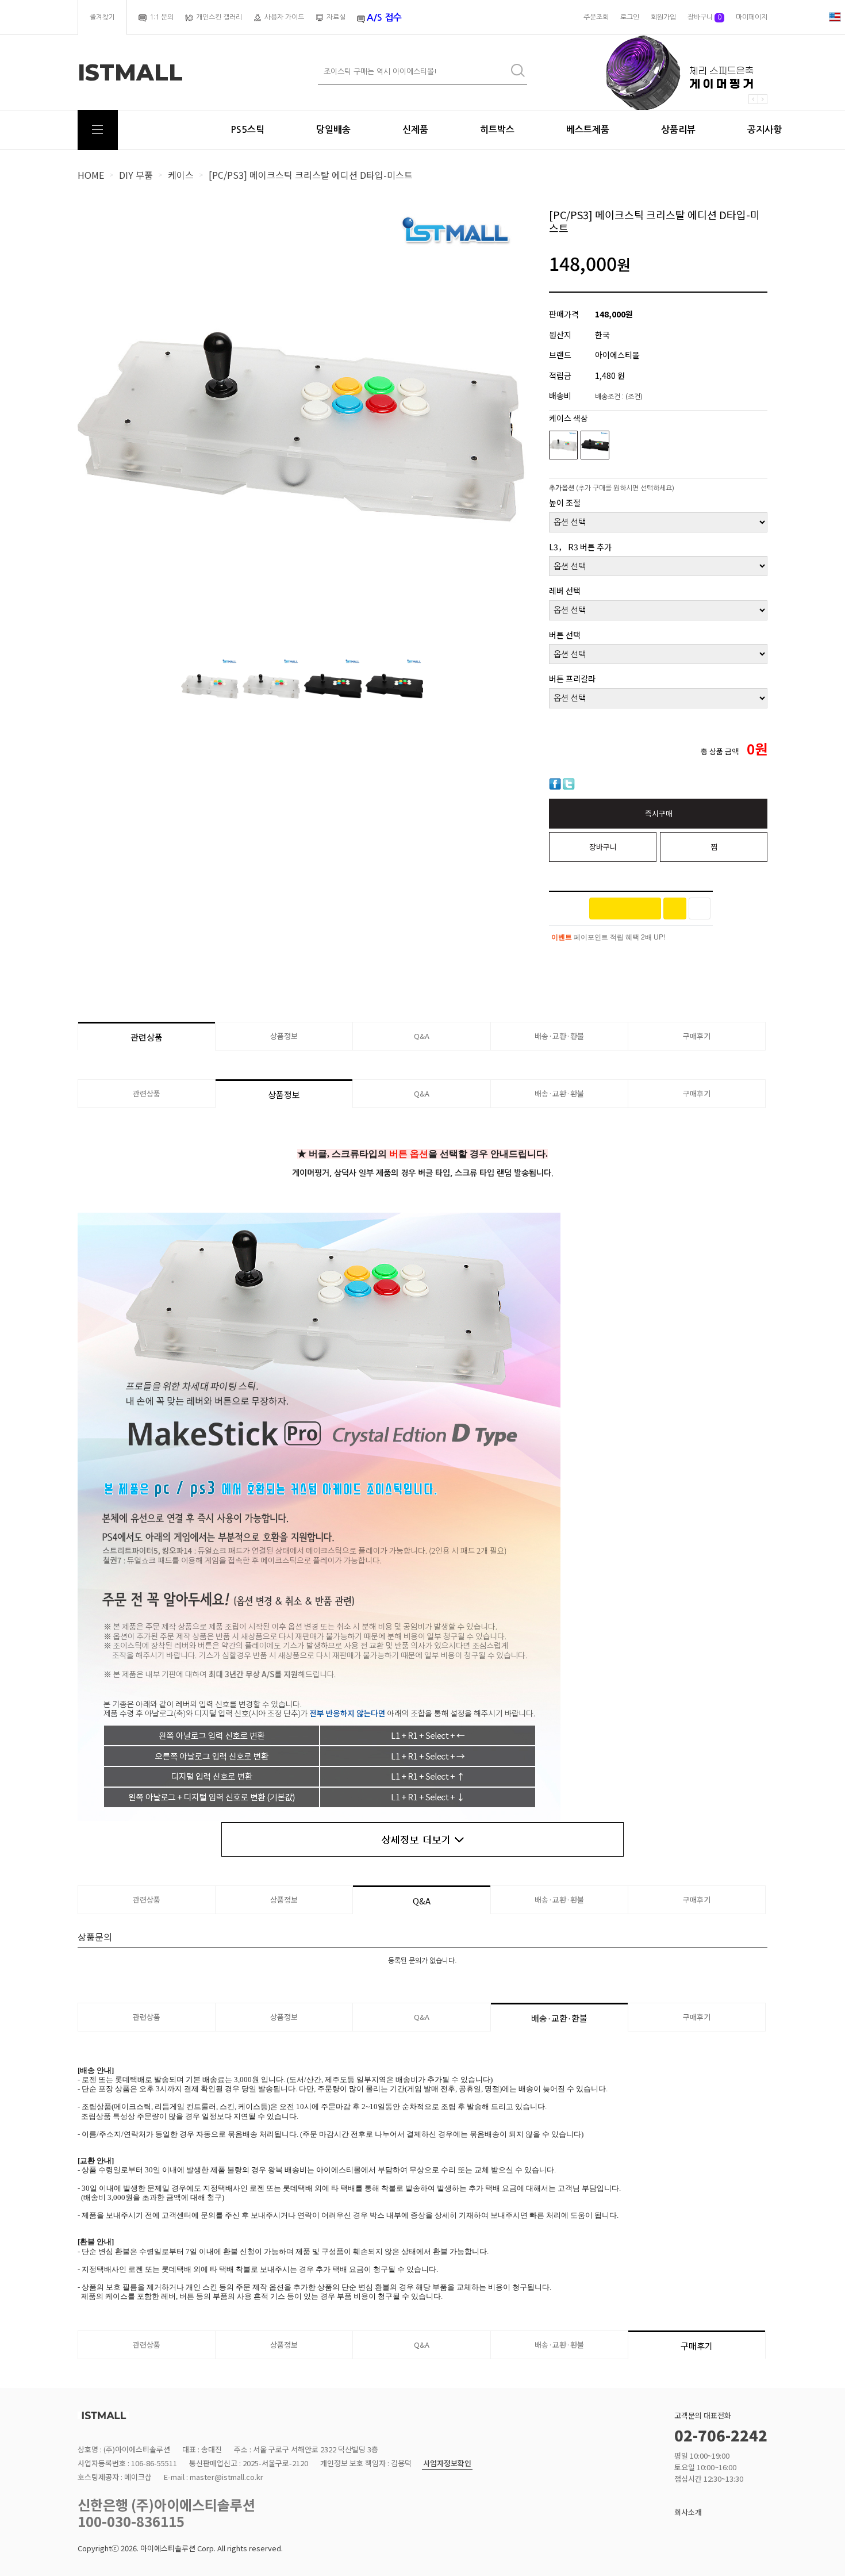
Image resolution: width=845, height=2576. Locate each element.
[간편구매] (625, 908)
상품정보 (284, 1036)
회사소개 (688, 2512)
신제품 (415, 130)
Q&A (422, 1036)
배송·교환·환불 (559, 1036)
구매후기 (697, 1036)
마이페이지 (752, 17)
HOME (91, 175)
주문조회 (596, 17)
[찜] (700, 908)
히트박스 (497, 130)
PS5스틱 (247, 130)
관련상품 (147, 1037)
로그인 (630, 17)
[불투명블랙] (595, 445)
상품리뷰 (678, 130)
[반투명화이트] (563, 445)
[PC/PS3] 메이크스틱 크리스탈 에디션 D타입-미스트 (311, 175)
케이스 (181, 175)
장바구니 (704, 17)
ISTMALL (130, 72)
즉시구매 (659, 813)
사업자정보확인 (447, 2464)
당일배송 (333, 130)
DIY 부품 (136, 175)
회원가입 (663, 17)
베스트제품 (588, 130)
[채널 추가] (675, 908)
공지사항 (765, 130)
